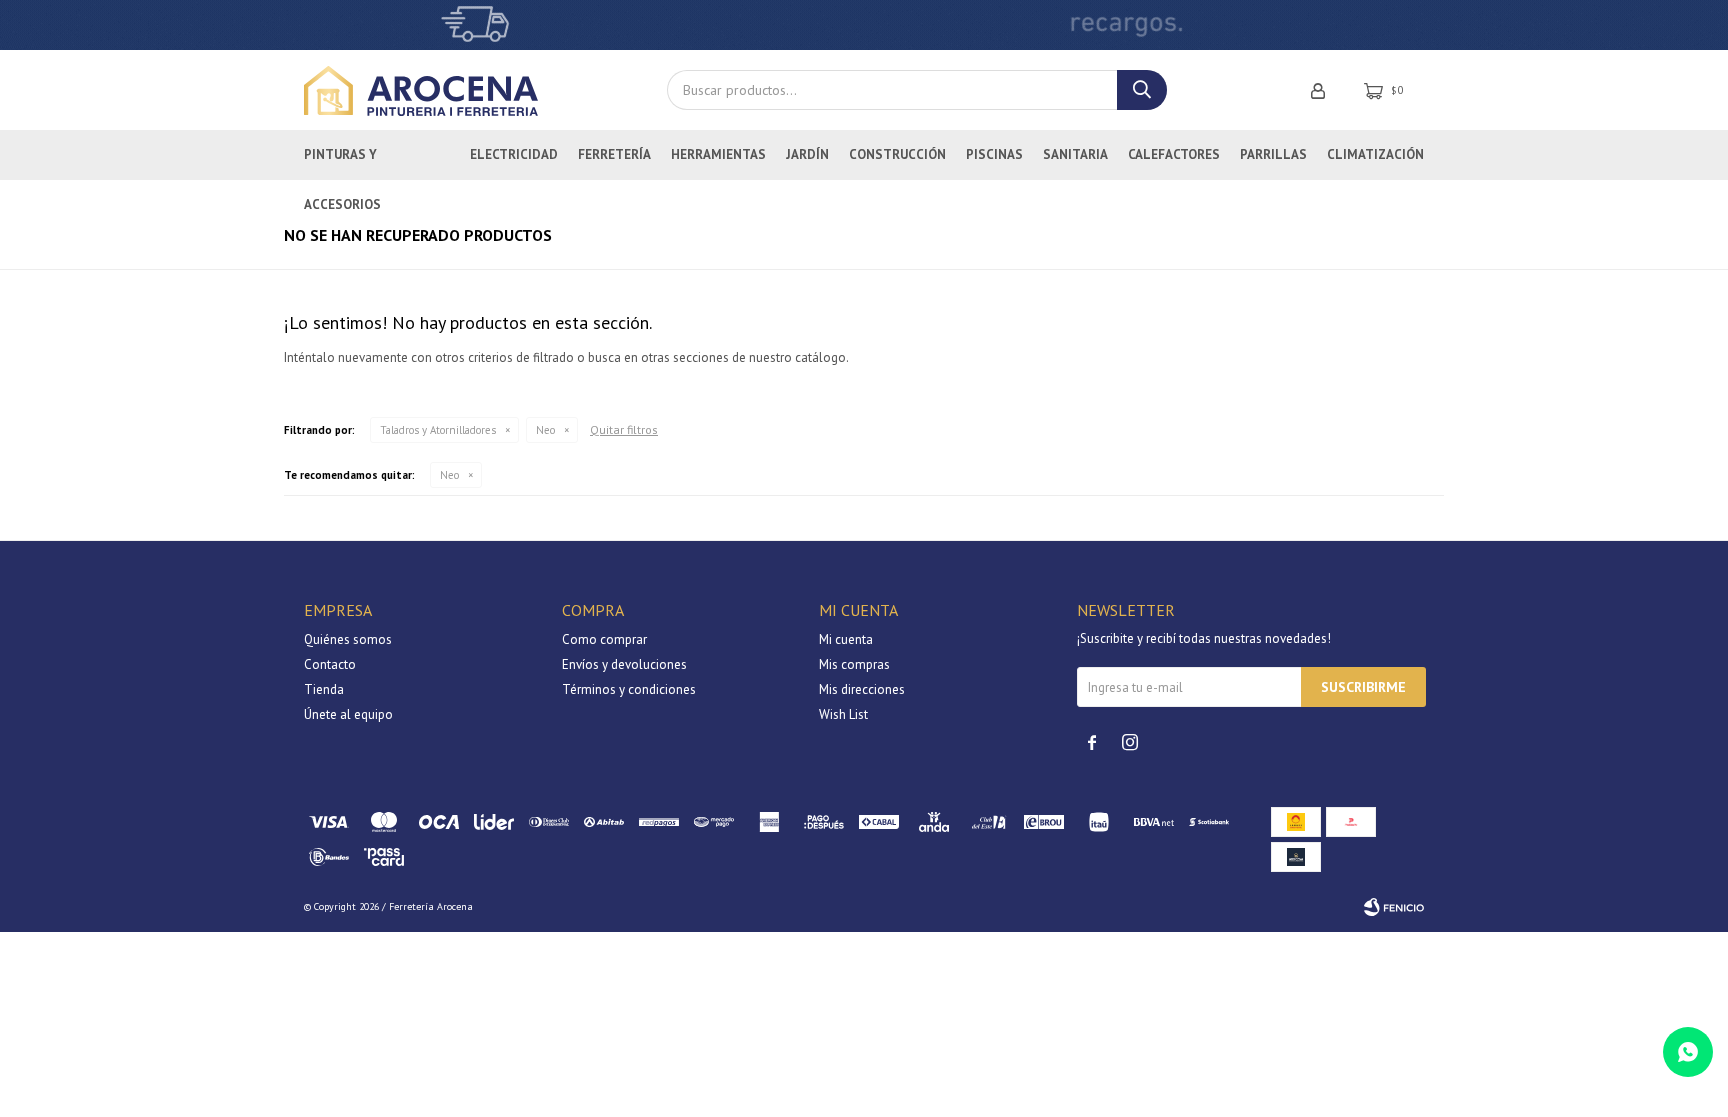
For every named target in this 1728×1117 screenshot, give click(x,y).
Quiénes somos (348, 639)
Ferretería (614, 154)
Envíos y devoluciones (624, 664)
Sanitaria (1075, 154)
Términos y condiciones (629, 689)
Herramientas (718, 154)
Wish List (843, 714)
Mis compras (854, 664)
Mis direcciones (862, 689)
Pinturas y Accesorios (342, 163)
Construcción (897, 154)
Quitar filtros (624, 429)
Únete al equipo (348, 714)
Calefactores (1174, 154)
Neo (545, 430)
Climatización (1375, 154)
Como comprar (604, 639)
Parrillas (1273, 154)
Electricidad (514, 154)
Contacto (330, 664)
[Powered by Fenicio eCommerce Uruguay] (1394, 907)
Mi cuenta (846, 639)
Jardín (807, 154)
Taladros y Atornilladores (438, 430)
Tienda (324, 689)
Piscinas (994, 154)
